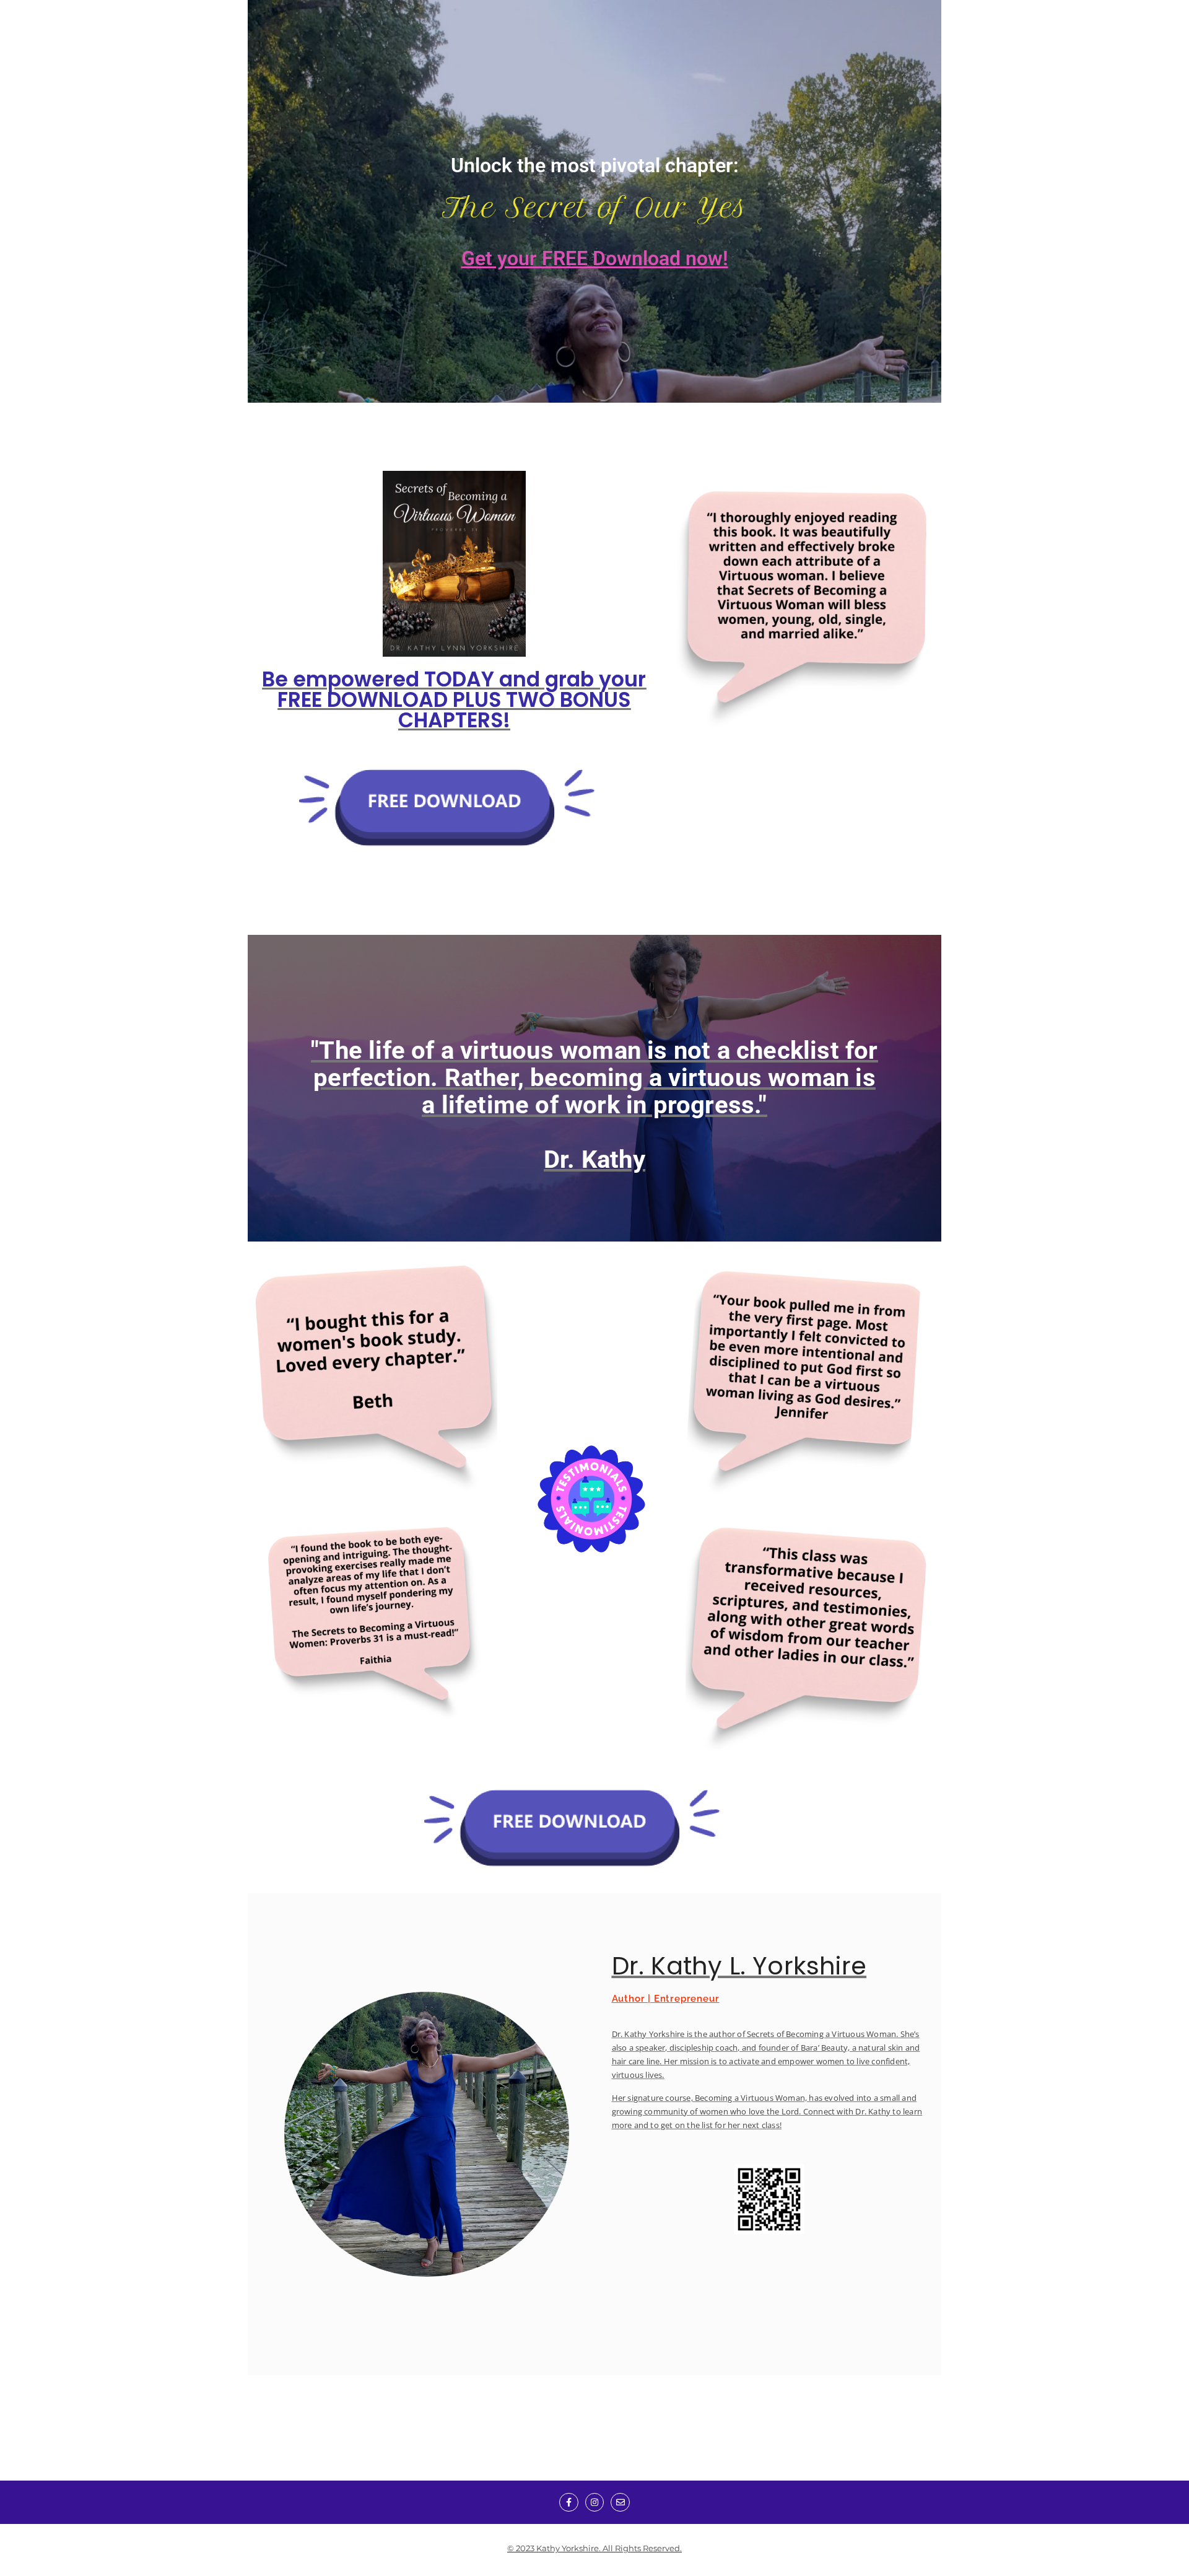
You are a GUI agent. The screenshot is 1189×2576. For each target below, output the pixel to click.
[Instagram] (595, 2503)
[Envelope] (620, 2503)
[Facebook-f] (569, 2503)
